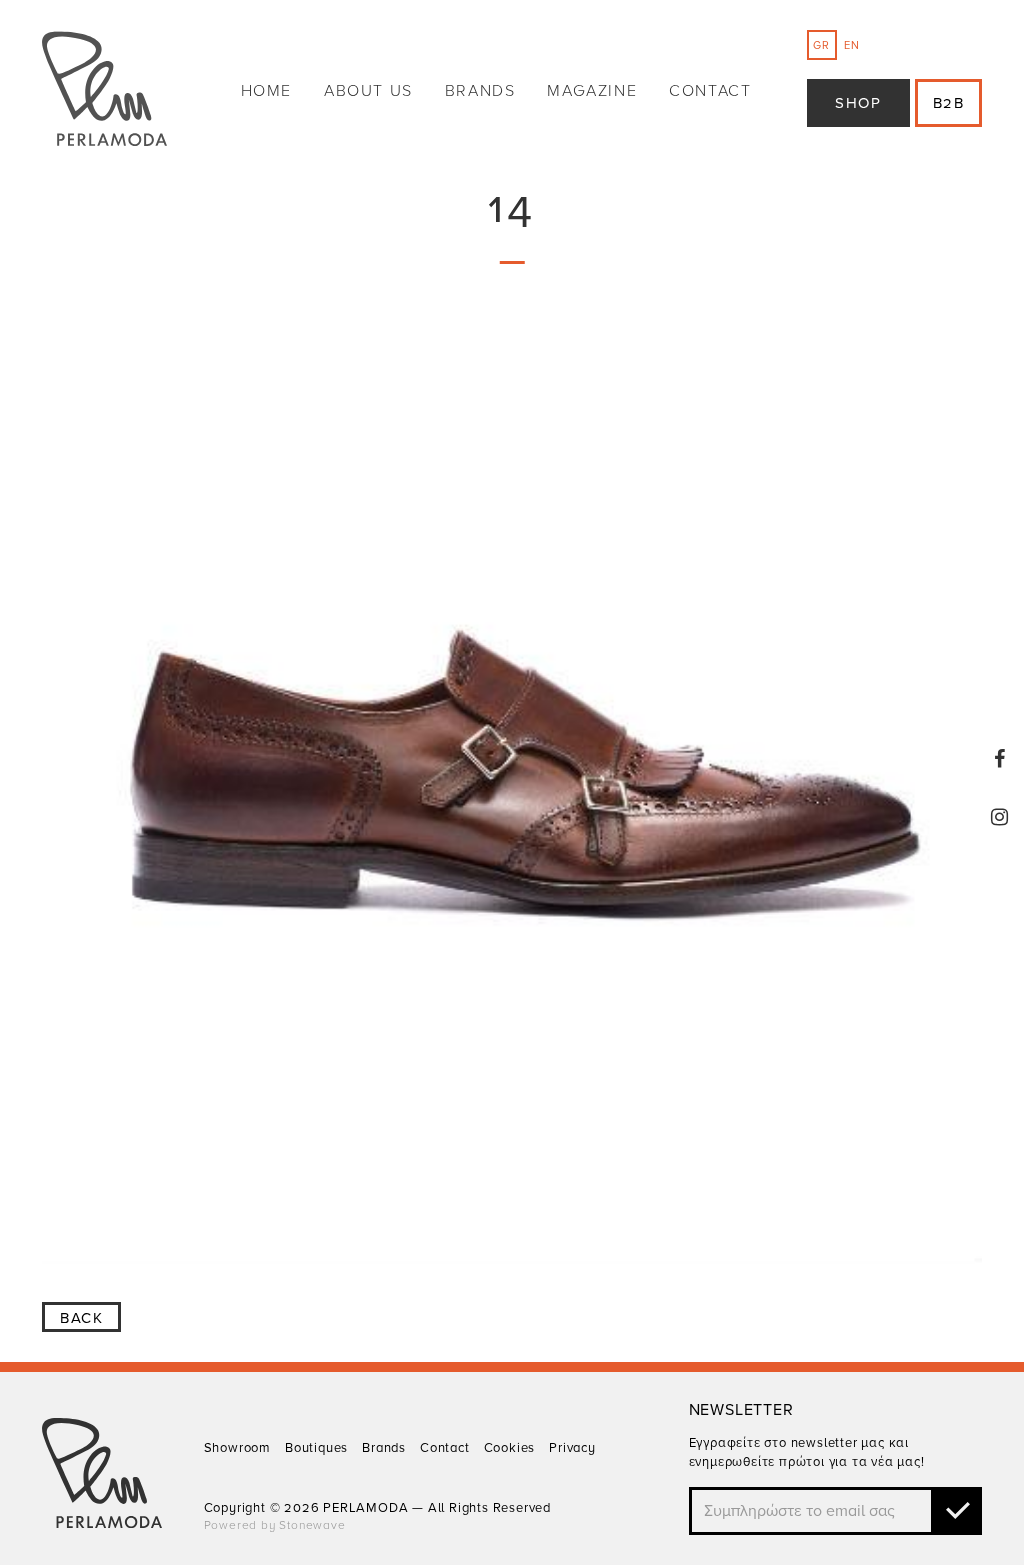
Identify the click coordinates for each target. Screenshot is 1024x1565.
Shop (858, 103)
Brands (480, 91)
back (81, 1318)
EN (852, 45)
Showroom (237, 1448)
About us (368, 91)
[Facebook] (1000, 759)
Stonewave (312, 1525)
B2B (949, 103)
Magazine (592, 91)
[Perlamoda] (104, 91)
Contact (710, 91)
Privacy (572, 1448)
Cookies (510, 1448)
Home (266, 91)
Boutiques (316, 1448)
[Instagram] (1000, 817)
